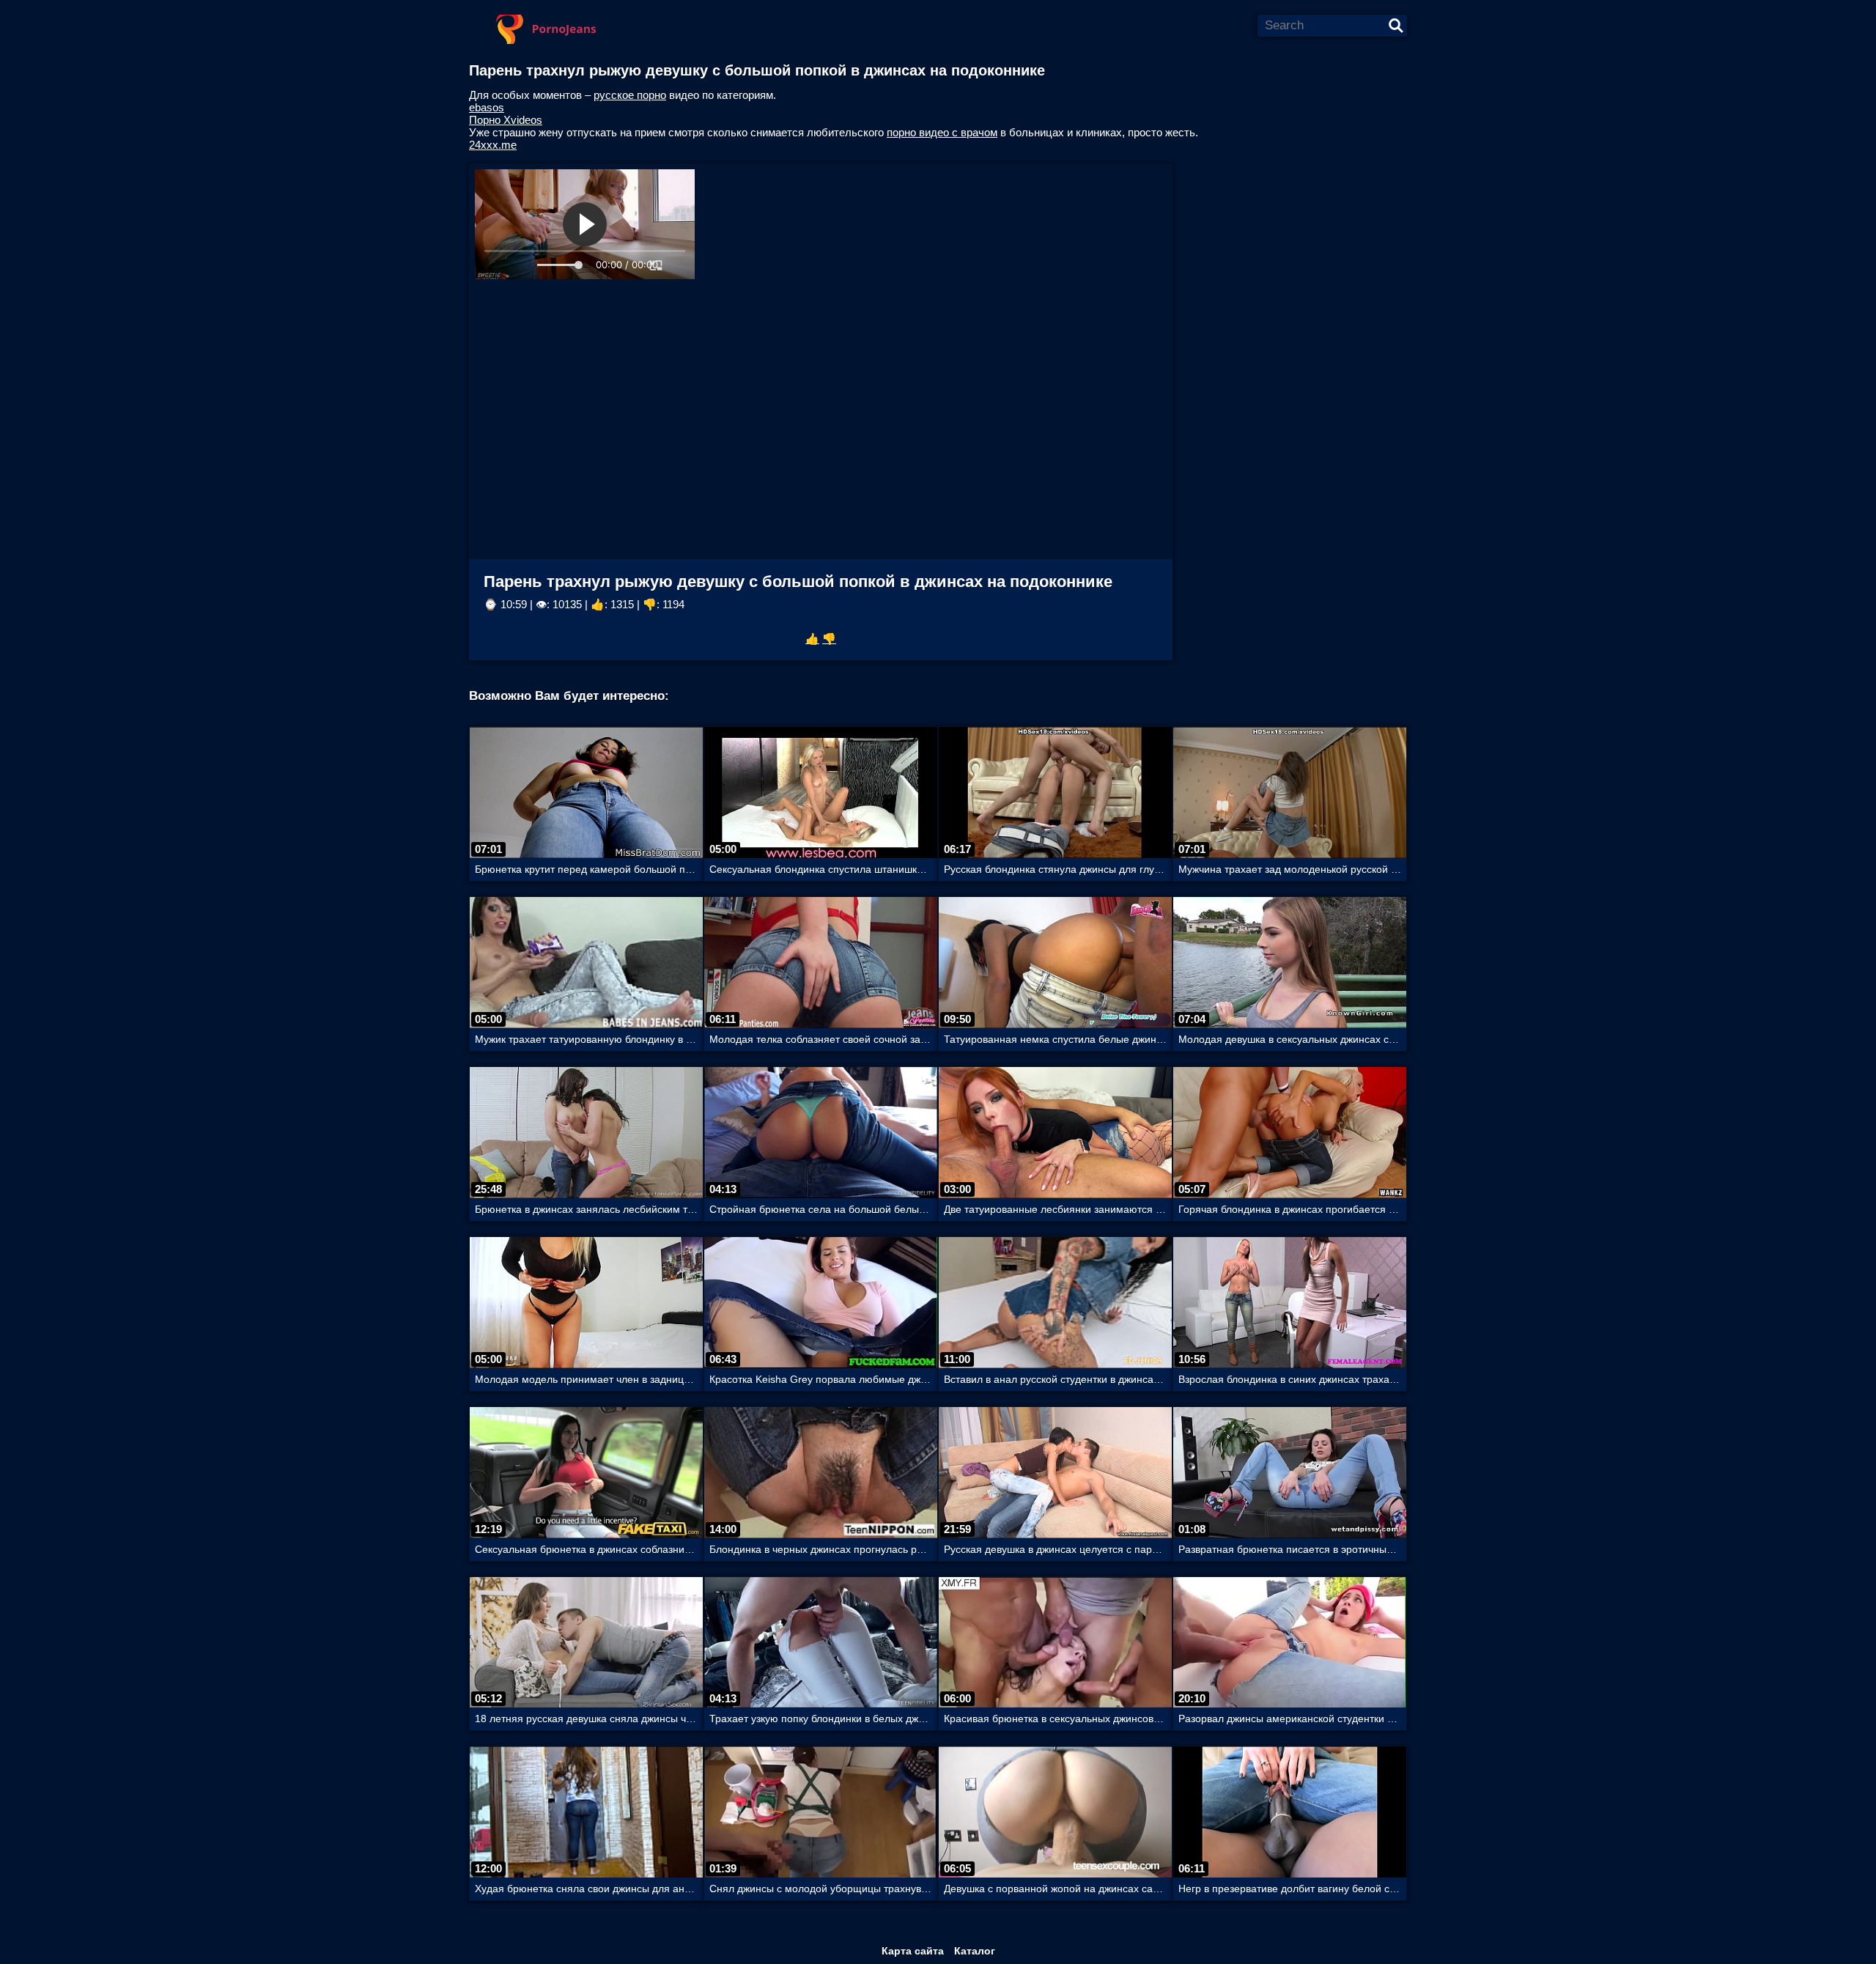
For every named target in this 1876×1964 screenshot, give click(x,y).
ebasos (487, 107)
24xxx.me (493, 145)
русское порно (630, 95)
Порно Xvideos (506, 120)
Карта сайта (913, 1951)
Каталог (975, 1951)
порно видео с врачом (942, 132)
